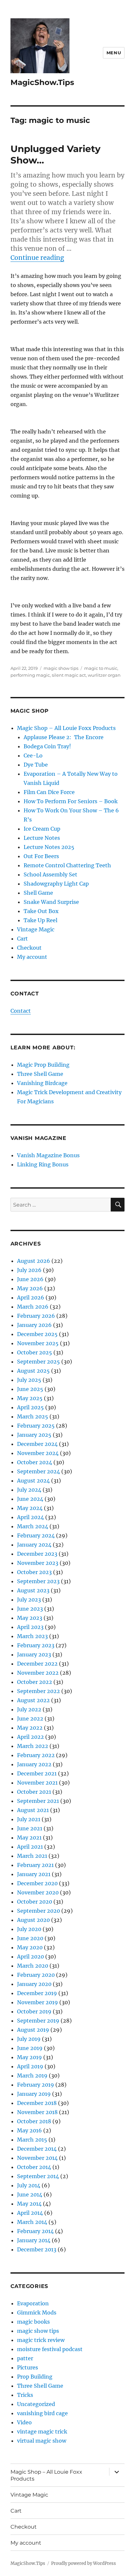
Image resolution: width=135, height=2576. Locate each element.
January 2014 (34, 2240)
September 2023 (38, 1581)
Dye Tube (36, 765)
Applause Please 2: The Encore (64, 737)
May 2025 (30, 1398)
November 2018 (37, 2112)
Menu (114, 53)
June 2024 (30, 1499)
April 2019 (30, 2066)
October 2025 (35, 1352)
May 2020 (30, 1947)
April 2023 (30, 1627)
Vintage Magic (36, 929)
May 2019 (29, 2057)
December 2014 (37, 2149)
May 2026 (30, 1288)
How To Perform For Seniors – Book (71, 801)
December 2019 (37, 1993)
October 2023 (34, 1572)
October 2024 (35, 1462)
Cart (22, 939)
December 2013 (37, 2249)
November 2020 (38, 1892)
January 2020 (34, 1984)
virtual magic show (42, 2441)
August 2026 (34, 1261)
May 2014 (29, 2204)
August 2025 (33, 1371)
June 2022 (30, 1719)
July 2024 (29, 1490)
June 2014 (30, 2195)
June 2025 (30, 1389)
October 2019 (34, 2011)
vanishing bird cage (42, 2413)
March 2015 (32, 2140)
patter (25, 2358)
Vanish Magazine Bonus (48, 1155)
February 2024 (36, 1535)
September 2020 (39, 1911)
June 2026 (30, 1279)
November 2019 (38, 2002)
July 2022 (29, 1709)
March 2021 (32, 1856)
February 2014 (35, 2231)
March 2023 (32, 1636)
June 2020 (30, 1938)
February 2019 (36, 2085)
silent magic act (69, 675)
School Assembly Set (50, 874)
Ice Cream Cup (42, 829)
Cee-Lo (33, 755)
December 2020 (37, 1883)
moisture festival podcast (50, 2349)
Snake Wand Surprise (51, 902)
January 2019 (34, 2094)
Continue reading (37, 258)
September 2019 (38, 2021)
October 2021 (34, 1792)
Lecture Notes (42, 838)
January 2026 (34, 1325)
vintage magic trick (42, 2432)
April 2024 (30, 1517)
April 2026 (31, 1297)
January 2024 (34, 1545)
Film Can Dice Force (49, 792)
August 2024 (33, 1481)
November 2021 (37, 1783)
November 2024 (38, 1453)
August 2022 (33, 1700)
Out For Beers (41, 856)
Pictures (28, 2367)
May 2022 (30, 1728)
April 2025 (30, 1407)
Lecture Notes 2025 (49, 847)
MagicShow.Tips (42, 82)
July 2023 (29, 1600)
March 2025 (33, 1416)
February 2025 (36, 1426)
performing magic (30, 675)
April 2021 (30, 1847)
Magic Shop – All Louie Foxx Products (66, 728)
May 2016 (29, 2130)
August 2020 (33, 1920)
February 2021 (35, 1865)
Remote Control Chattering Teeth (67, 865)
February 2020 (36, 1975)
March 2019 (32, 2076)
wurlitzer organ (104, 675)
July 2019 (29, 2039)
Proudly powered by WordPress (84, 2563)
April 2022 (30, 1737)
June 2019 (30, 2048)
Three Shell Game (40, 1074)
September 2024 (39, 1471)
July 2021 (29, 1819)
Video (24, 2422)
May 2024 (30, 1508)
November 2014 (37, 2158)
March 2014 (32, 2222)
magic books (33, 2322)
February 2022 (36, 1755)
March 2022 (33, 1746)
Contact (21, 1011)
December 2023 (37, 1554)
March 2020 (33, 1966)
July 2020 (29, 1929)
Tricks (25, 2395)
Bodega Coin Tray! (47, 746)
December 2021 (37, 1773)
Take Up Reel (40, 920)
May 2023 (30, 1618)
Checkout (29, 948)
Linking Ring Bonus (43, 1164)
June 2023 (30, 1609)
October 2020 (35, 1902)
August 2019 (33, 2030)
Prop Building (35, 2377)
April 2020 (30, 1957)
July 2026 (29, 1270)
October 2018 (34, 2121)
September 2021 (38, 1801)
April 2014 (30, 2213)
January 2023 (34, 1654)
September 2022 (39, 1691)
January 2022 (34, 1764)
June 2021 (30, 1828)
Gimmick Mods (37, 2313)
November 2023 (38, 1563)
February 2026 (36, 1316)
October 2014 (34, 2167)
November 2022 (38, 1673)
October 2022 (35, 1682)
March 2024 (33, 1526)
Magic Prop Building (43, 1065)
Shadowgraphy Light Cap (56, 884)
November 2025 (38, 1343)
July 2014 (29, 2185)
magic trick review (41, 2340)
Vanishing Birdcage (42, 1083)
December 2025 (37, 1334)
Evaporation (33, 2303)
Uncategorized (36, 2404)
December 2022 (37, 1664)
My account (32, 957)
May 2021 (29, 1838)
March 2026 (33, 1307)
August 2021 (33, 1810)
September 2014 (38, 2176)
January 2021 (34, 1874)
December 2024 (37, 1444)
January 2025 (34, 1435)
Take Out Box (41, 911)
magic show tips (61, 668)
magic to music (101, 668)
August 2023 (33, 1590)
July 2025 (29, 1380)
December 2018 (37, 2103)
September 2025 (39, 1362)
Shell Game (38, 893)
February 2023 (36, 1645)
